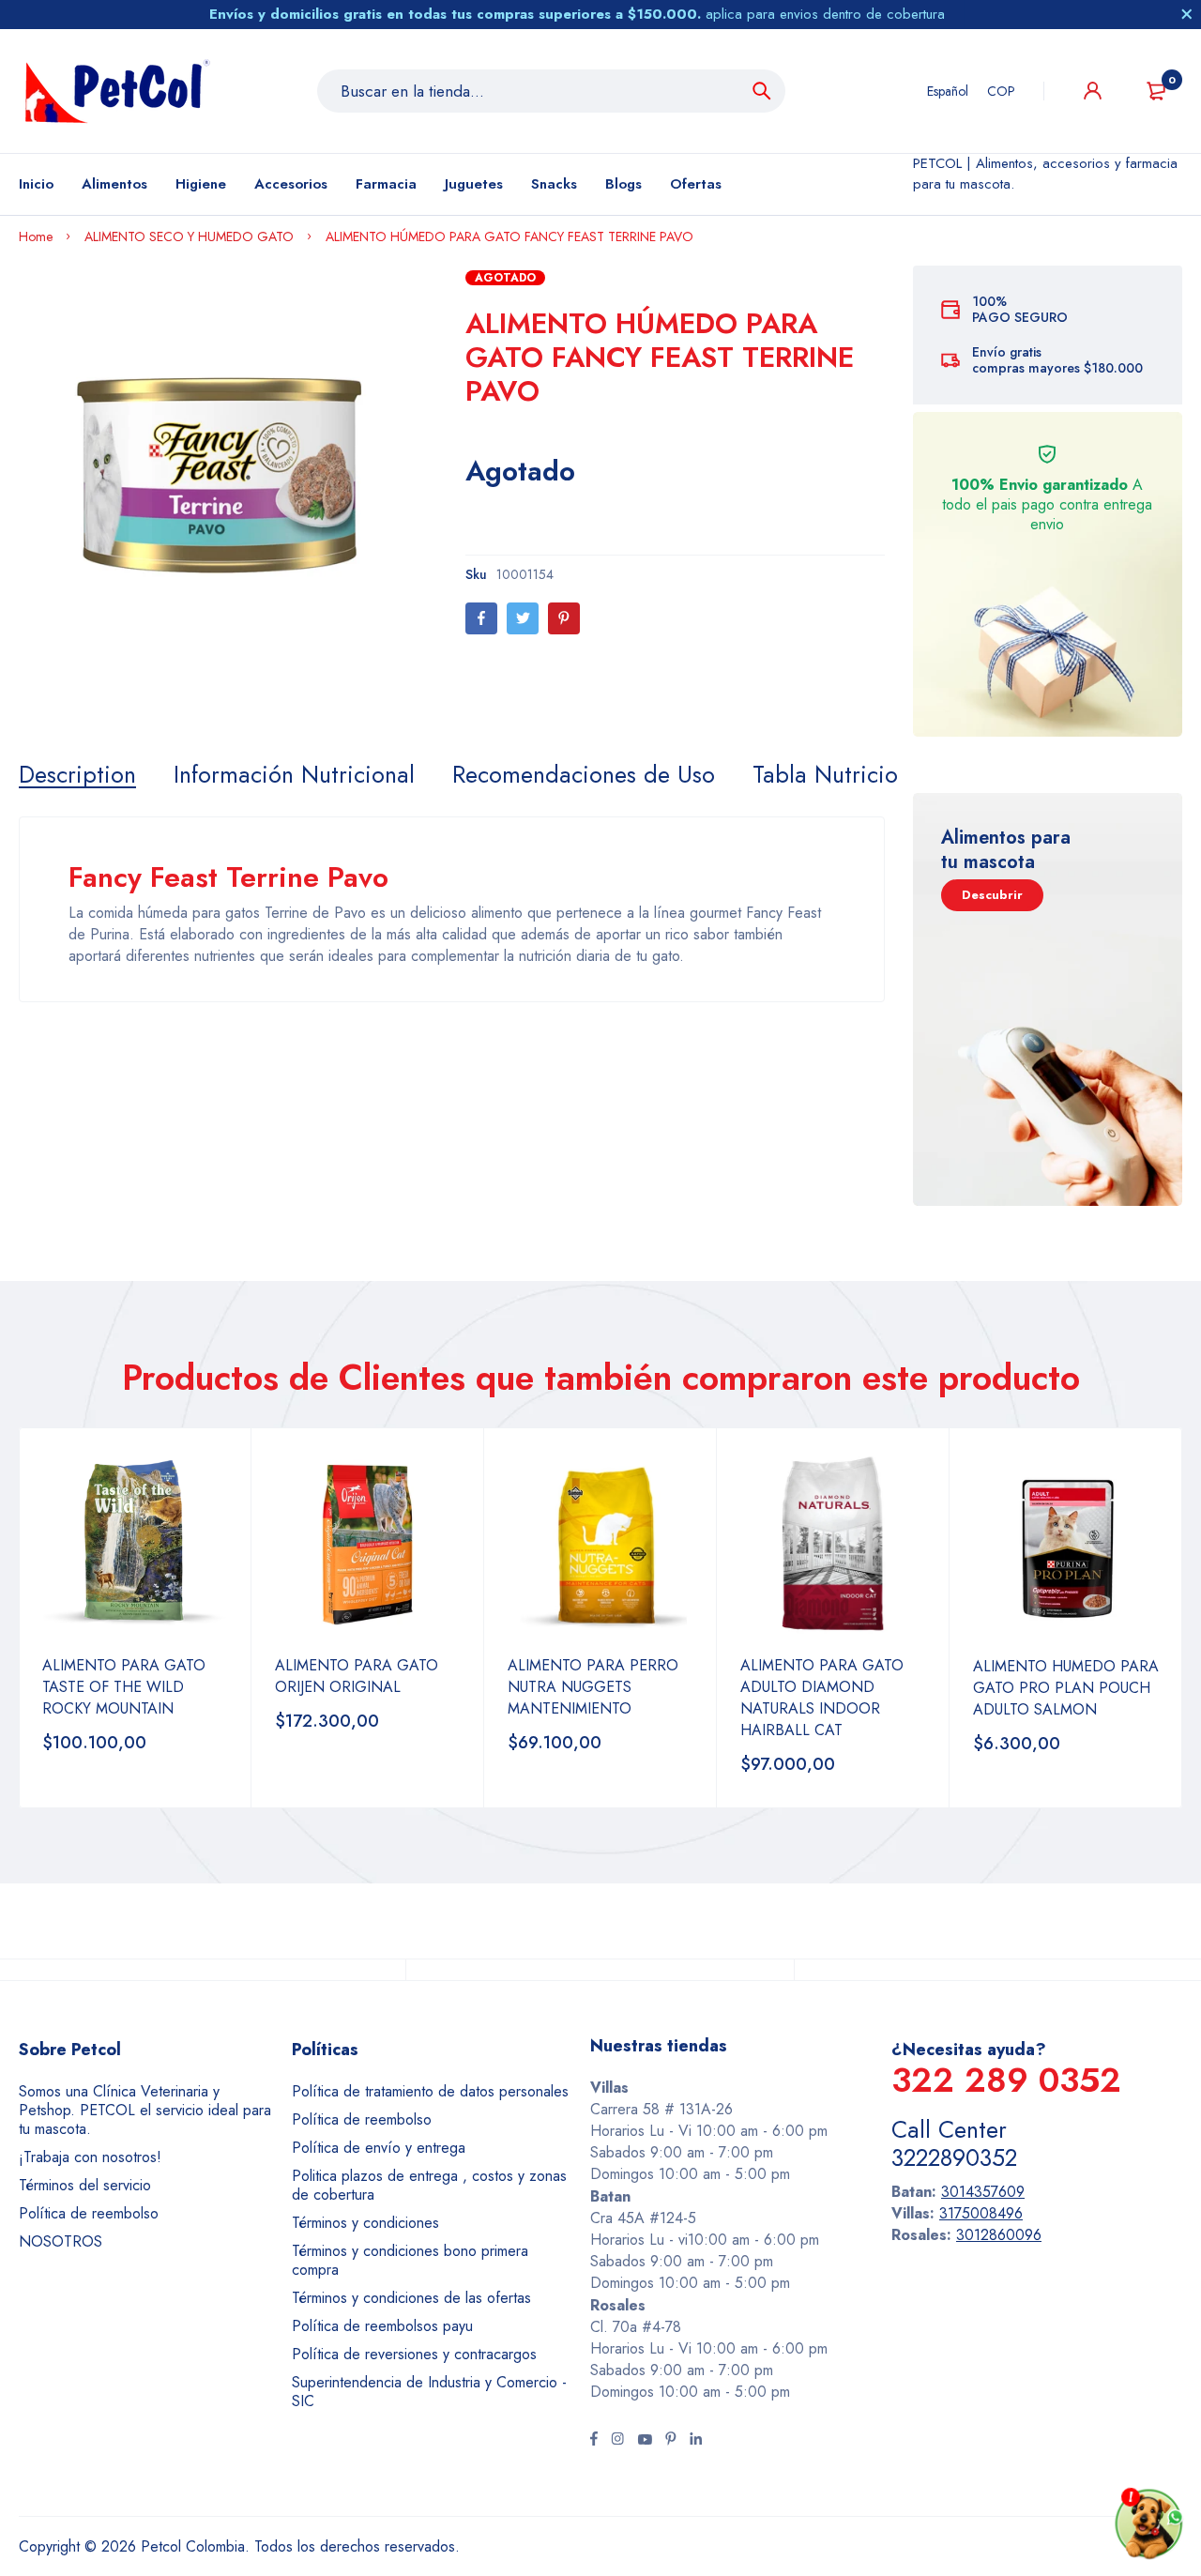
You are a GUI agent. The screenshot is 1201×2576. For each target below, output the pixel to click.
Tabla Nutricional (840, 774)
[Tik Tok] (671, 2441)
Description (77, 774)
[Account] (1093, 91)
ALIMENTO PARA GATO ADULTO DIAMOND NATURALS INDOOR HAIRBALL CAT (822, 1698)
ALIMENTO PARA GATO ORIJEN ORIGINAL (357, 1676)
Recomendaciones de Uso (584, 774)
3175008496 (981, 2213)
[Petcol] (117, 91)
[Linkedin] (696, 2441)
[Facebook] (481, 618)
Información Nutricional (294, 774)
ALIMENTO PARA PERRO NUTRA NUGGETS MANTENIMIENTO (593, 1687)
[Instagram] (617, 2441)
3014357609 (983, 2192)
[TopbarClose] (1187, 14)
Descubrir (992, 895)
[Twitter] (523, 618)
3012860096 (999, 2235)
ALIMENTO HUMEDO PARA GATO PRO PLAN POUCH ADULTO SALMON (1066, 1688)
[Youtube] (645, 2441)
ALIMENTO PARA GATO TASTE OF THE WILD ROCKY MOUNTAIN (124, 1687)
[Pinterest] (564, 618)
